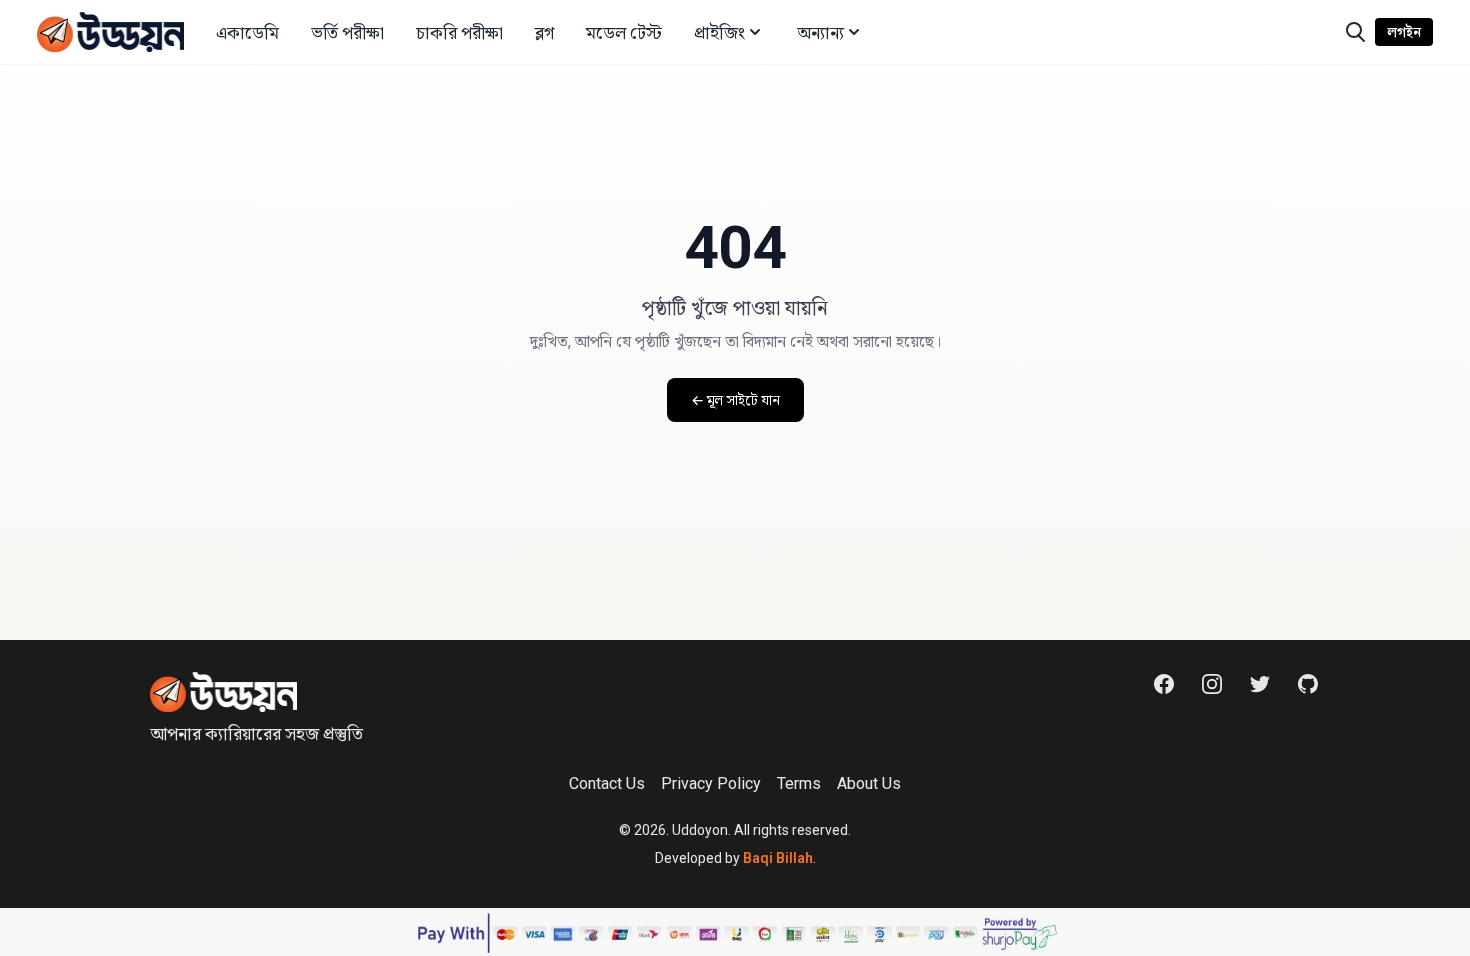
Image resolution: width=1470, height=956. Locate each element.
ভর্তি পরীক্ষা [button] (347, 32)
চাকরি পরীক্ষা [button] (459, 32)
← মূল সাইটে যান (735, 400)
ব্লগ (544, 32)
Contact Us (607, 783)
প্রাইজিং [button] (719, 32)
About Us (869, 783)
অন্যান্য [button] (820, 32)
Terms (799, 783)
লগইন (1404, 32)
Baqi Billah (778, 858)
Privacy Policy (711, 783)
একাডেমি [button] (247, 32)
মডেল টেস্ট (624, 32)
